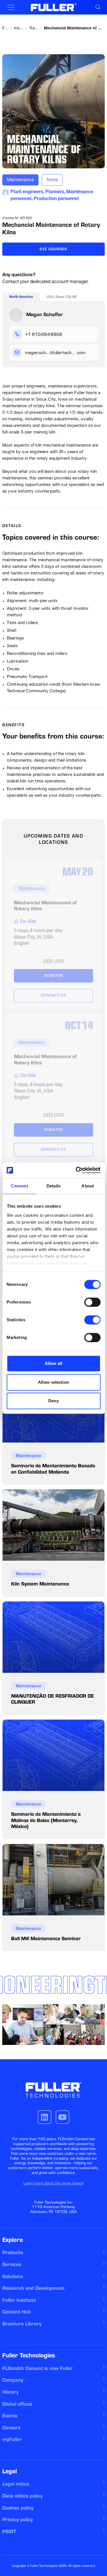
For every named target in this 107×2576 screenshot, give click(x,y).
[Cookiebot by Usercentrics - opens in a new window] (76, 1170)
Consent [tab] (19, 1186)
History (10, 2392)
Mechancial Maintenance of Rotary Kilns (74, 29)
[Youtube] (62, 2117)
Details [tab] (53, 1186)
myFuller (12, 2439)
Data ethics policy (22, 2496)
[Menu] (11, 7)
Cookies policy (18, 2508)
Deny (53, 1401)
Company (13, 2380)
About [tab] (88, 1186)
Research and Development (33, 2288)
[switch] (92, 1302)
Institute (19, 29)
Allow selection (53, 1382)
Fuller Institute (19, 2300)
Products (13, 2252)
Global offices (17, 2404)
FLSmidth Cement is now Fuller (38, 2368)
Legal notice (16, 2484)
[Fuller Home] (53, 7)
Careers (11, 2428)
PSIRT (9, 2531)
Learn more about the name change (53, 2183)
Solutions (13, 2276)
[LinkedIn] (45, 2117)
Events (10, 2416)
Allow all (53, 1363)
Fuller (6, 29)
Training (34, 29)
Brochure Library (22, 2324)
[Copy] (90, 334)
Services (12, 2264)
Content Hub (17, 2312)
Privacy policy (18, 2519)
